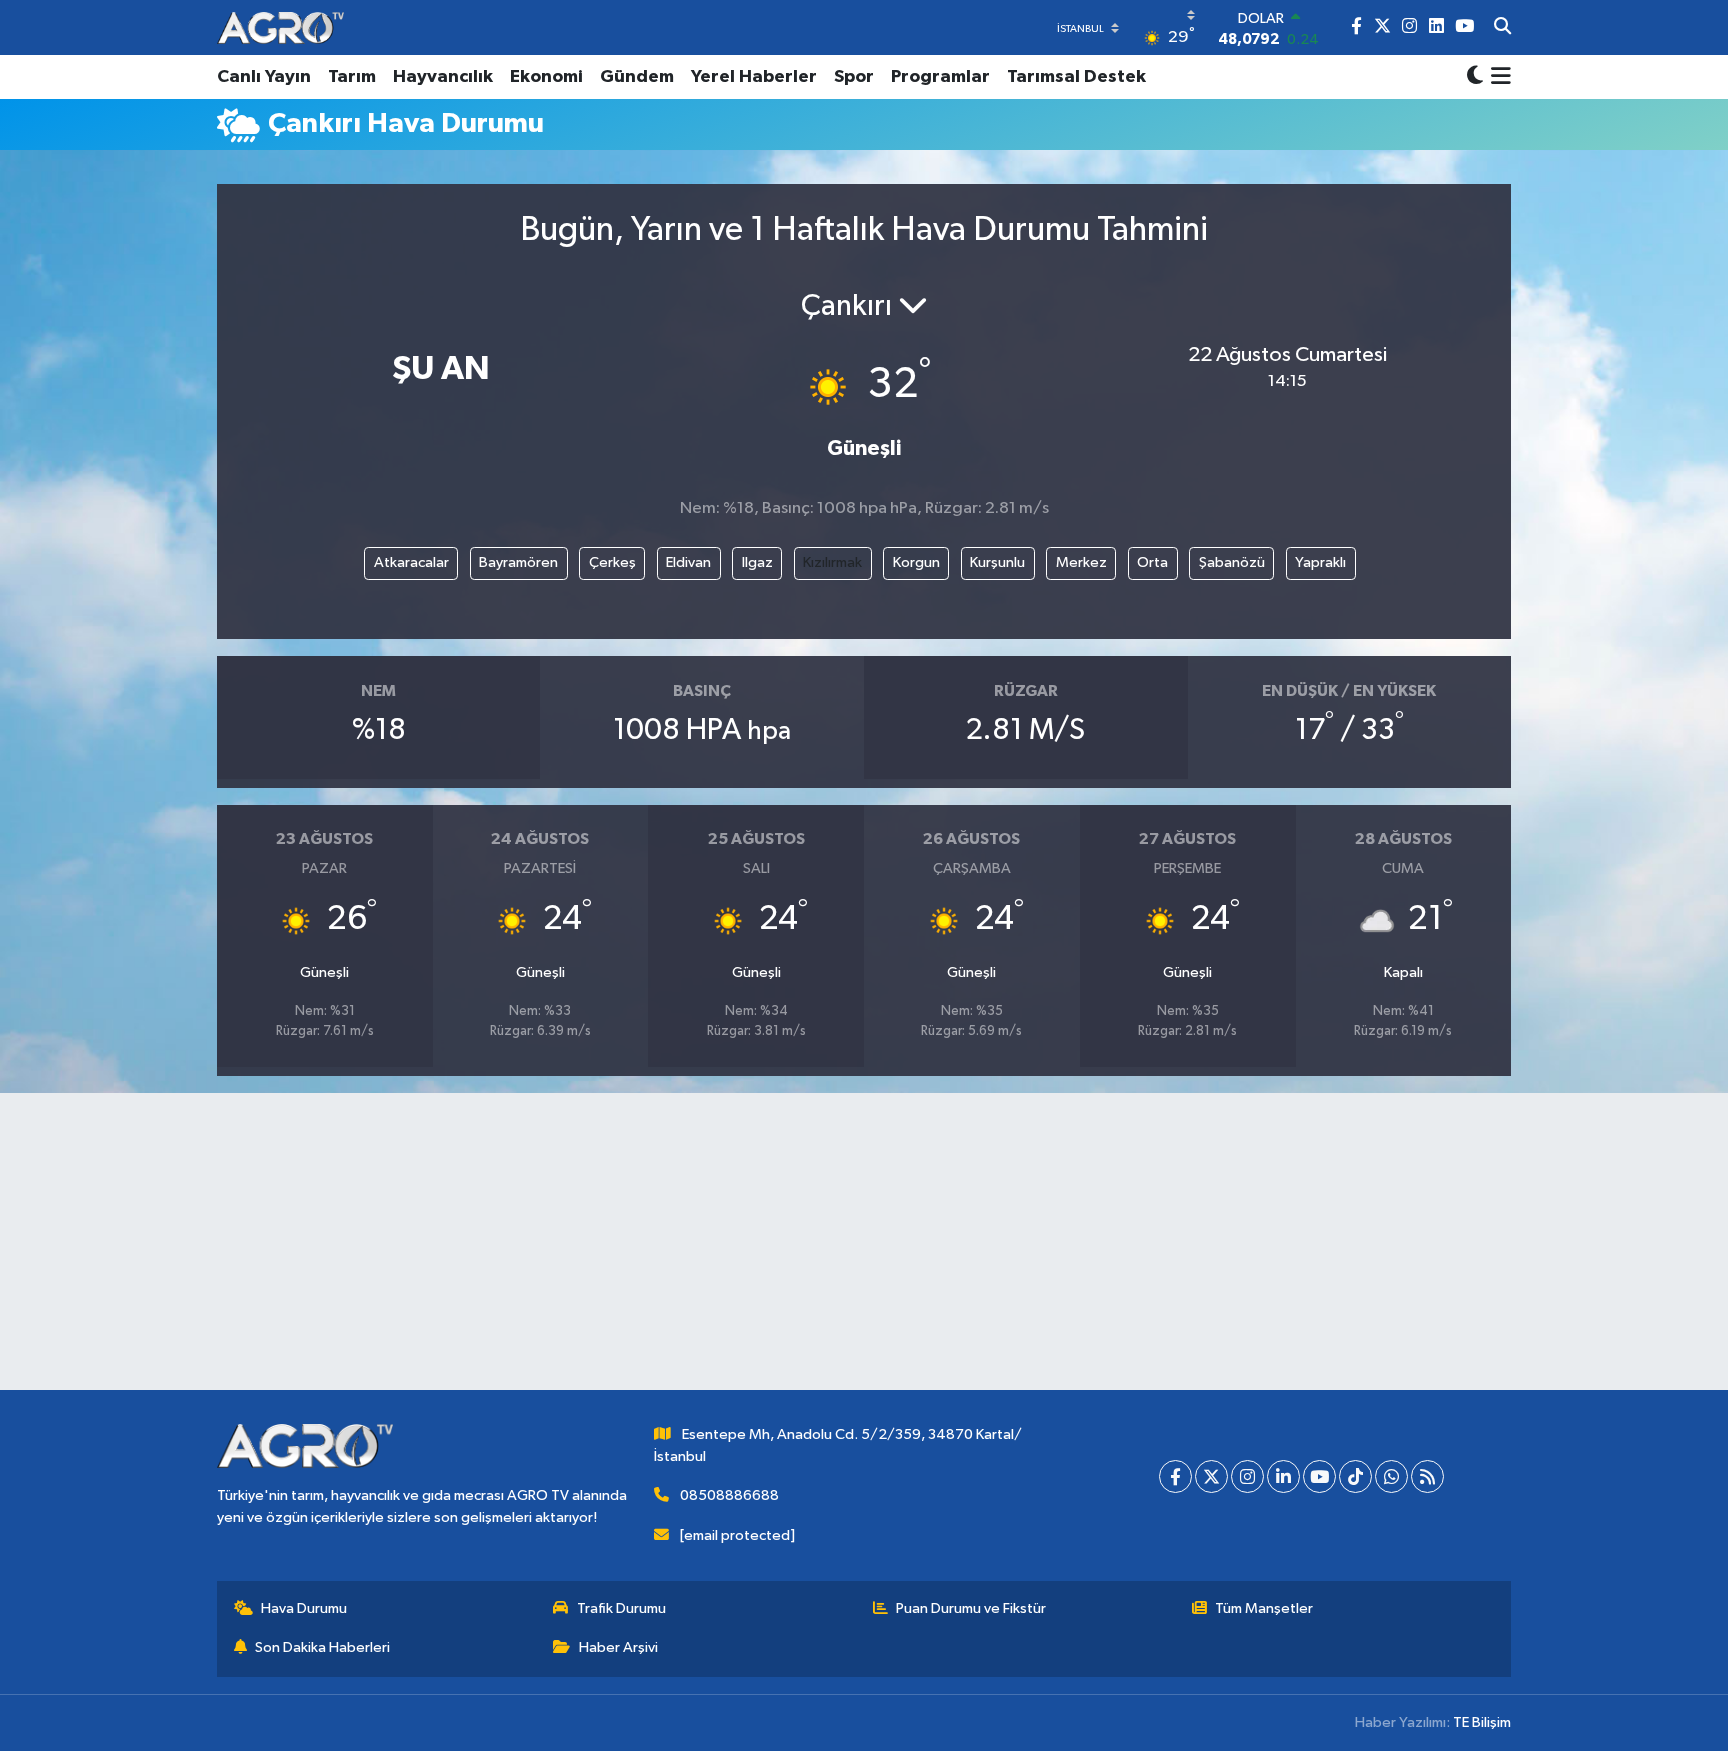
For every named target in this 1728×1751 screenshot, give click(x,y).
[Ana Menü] (1497, 77)
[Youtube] (1319, 1476)
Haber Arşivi (618, 1647)
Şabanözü (1232, 562)
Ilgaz (757, 562)
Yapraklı (1320, 562)
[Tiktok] (1355, 1476)
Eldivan (688, 562)
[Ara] (1502, 28)
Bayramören (518, 562)
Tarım (352, 77)
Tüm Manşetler (1264, 1608)
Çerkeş (612, 562)
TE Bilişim (1482, 1722)
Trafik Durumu (621, 1608)
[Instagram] (1247, 1476)
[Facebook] (1175, 1476)
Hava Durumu (304, 1608)
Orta (1152, 562)
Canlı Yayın (264, 77)
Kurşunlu (997, 562)
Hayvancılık (443, 77)
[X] (1211, 1476)
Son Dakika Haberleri (322, 1647)
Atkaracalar (411, 562)
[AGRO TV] (280, 27)
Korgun (916, 562)
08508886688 (729, 1495)
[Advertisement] (864, 1250)
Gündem (637, 77)
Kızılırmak (832, 562)
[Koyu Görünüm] (1475, 77)
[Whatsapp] (1391, 1476)
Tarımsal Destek (1076, 77)
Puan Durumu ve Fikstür (971, 1608)
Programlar (940, 77)
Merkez (1081, 562)
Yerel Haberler (754, 77)
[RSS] (1427, 1476)
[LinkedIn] (1283, 1476)
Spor (854, 77)
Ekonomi (546, 77)
